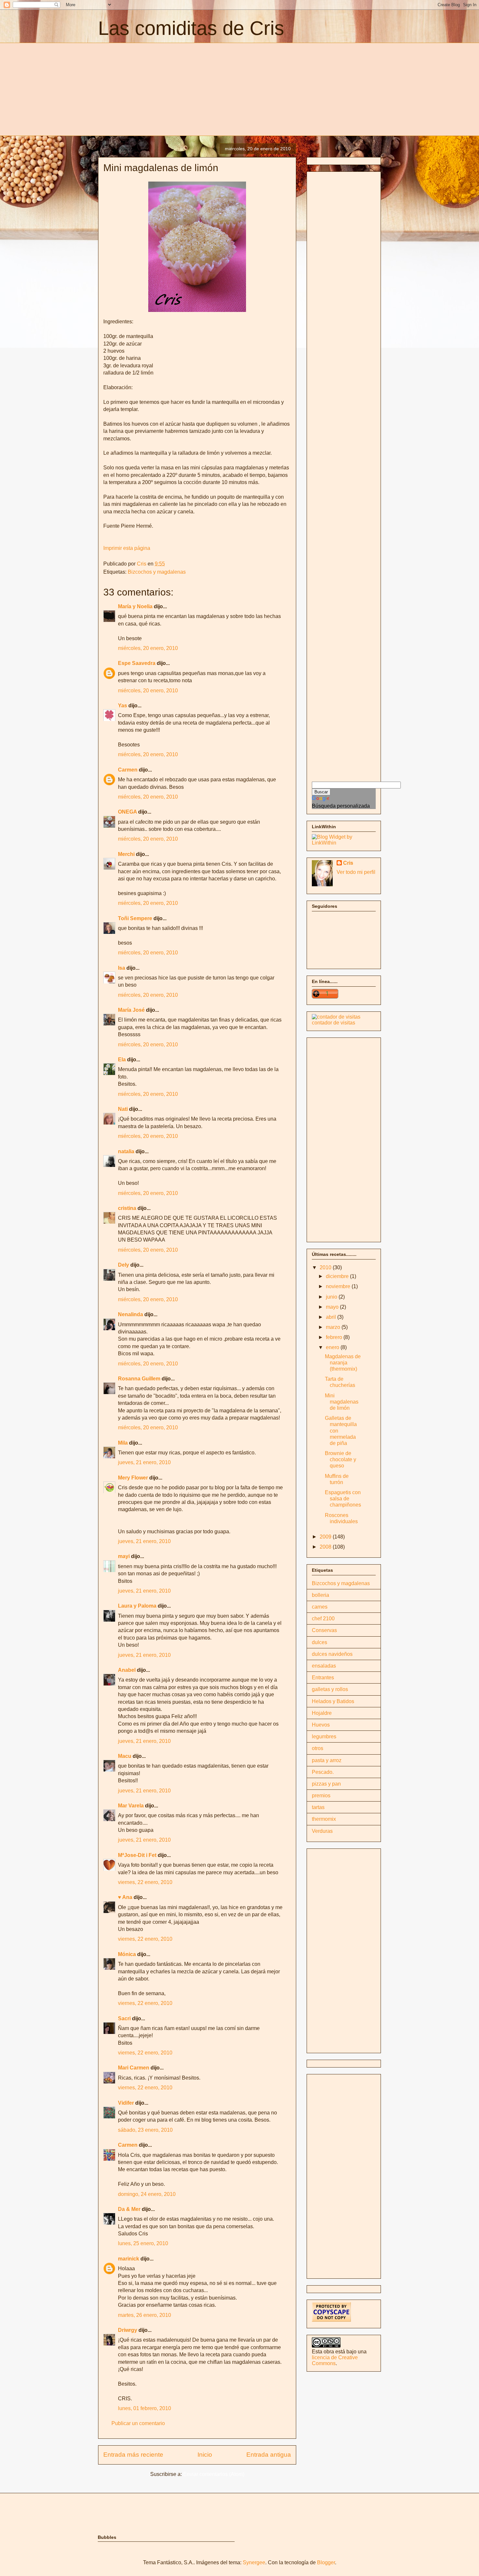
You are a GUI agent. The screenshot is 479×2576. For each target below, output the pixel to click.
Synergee (254, 2562)
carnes (320, 1607)
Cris (348, 863)
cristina (127, 1208)
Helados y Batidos (333, 1701)
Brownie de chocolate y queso (341, 1459)
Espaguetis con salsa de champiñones (343, 1499)
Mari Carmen (134, 2068)
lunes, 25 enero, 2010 (143, 2243)
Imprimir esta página (127, 548)
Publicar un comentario (138, 2423)
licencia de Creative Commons (335, 2360)
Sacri (124, 2018)
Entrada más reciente (133, 2455)
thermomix (324, 1819)
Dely (123, 1265)
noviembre (339, 1286)
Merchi (126, 854)
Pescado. (323, 1772)
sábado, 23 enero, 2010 (145, 2130)
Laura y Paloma (137, 1606)
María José (132, 1010)
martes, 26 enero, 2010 (145, 2315)
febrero (335, 1337)
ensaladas (324, 1666)
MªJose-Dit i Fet (137, 1855)
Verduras (322, 1831)
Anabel (127, 1670)
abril (332, 1317)
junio (332, 1297)
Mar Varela (131, 1806)
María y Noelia (135, 606)
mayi (124, 1556)
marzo (334, 1327)
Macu (125, 1756)
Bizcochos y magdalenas (157, 572)
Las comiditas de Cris (191, 28)
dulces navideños (332, 1654)
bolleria (320, 1595)
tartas (318, 1807)
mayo (333, 1307)
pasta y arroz (327, 1760)
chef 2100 (323, 1619)
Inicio (205, 2455)
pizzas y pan (326, 1784)
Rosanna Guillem (139, 1379)
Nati (123, 1109)
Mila (123, 1443)
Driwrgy (128, 2330)
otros (318, 1748)
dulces (319, 1642)
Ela (122, 1060)
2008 (326, 1547)
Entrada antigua (269, 2455)
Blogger (326, 2562)
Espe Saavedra (137, 663)
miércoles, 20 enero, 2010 (148, 648)
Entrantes (323, 1678)
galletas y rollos (330, 1689)
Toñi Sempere (135, 918)
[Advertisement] (153, 88)
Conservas (324, 1630)
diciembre (338, 1276)
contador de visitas (334, 1023)
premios (321, 1796)
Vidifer (126, 2103)
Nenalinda (131, 1314)
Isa (122, 968)
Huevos (321, 1725)
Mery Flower (133, 1478)
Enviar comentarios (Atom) (214, 2474)
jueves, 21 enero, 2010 (144, 1462)
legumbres (324, 1737)
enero (333, 1347)
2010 (326, 1267)
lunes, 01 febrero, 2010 (145, 2408)
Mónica (127, 1954)
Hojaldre (322, 1713)
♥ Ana (125, 1897)
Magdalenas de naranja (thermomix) (343, 1363)
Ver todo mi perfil (356, 872)
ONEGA (127, 812)
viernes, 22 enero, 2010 (145, 1882)
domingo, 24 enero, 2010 (147, 2194)
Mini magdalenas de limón (342, 1402)
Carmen (128, 770)
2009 (326, 1537)
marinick (129, 2259)
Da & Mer (129, 2209)
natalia (126, 1151)
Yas (123, 706)
